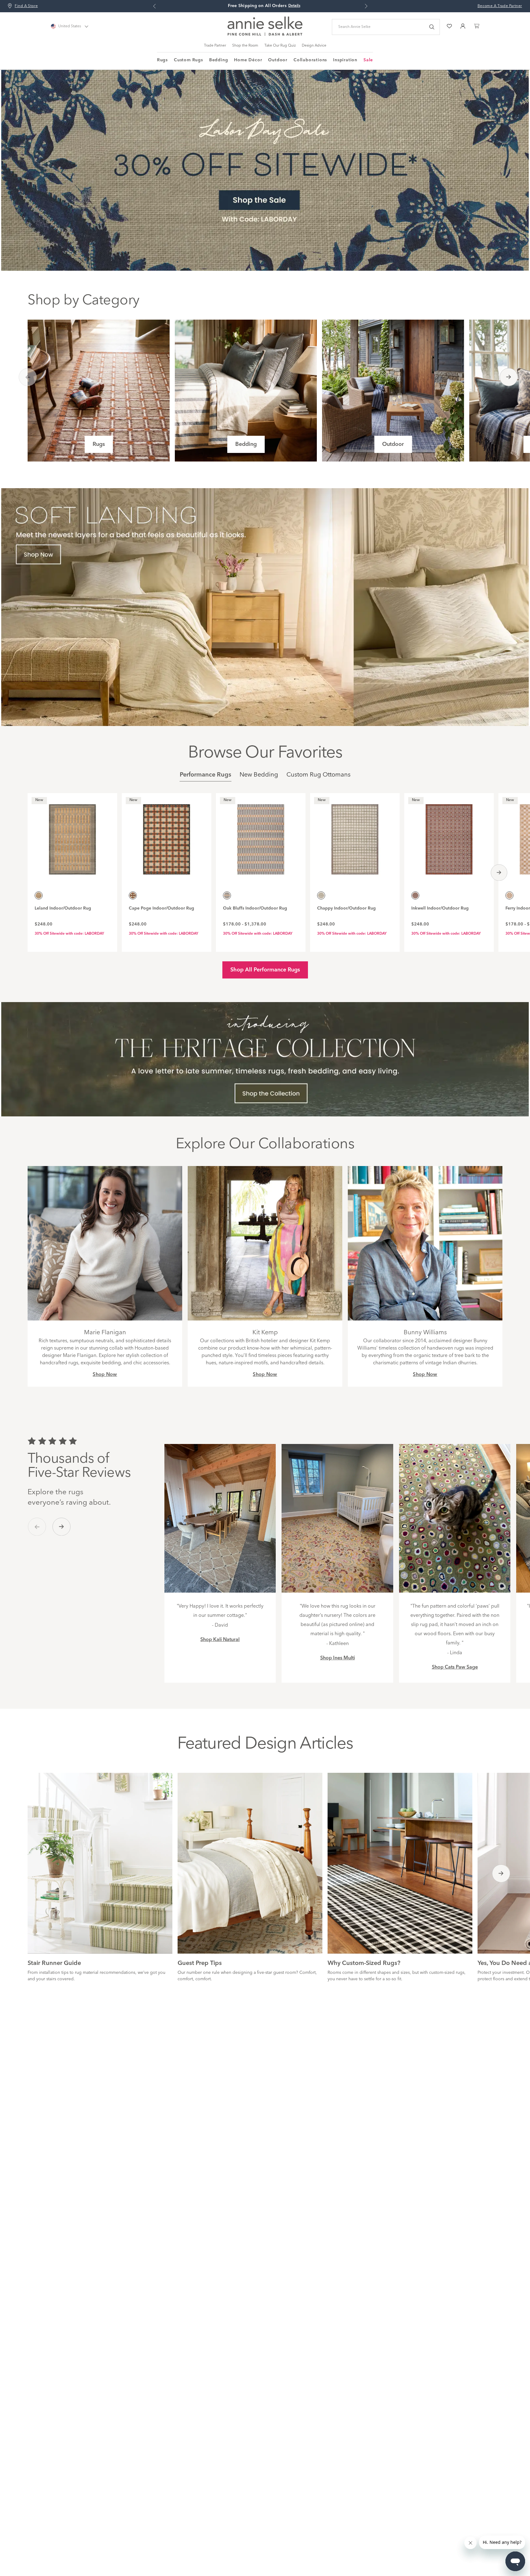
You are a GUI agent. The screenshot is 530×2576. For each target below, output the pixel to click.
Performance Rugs (205, 775)
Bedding (219, 60)
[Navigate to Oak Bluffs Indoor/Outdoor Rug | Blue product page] (261, 836)
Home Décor (248, 60)
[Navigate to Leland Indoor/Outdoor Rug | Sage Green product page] (72, 836)
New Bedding (259, 775)
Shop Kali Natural (220, 1640)
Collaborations (310, 60)
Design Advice (314, 46)
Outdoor (278, 60)
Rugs (162, 60)
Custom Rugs (188, 60)
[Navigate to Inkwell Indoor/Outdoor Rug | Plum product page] (449, 836)
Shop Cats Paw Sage (455, 1667)
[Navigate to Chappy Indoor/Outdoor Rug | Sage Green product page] (355, 836)
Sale (368, 60)
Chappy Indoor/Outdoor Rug (346, 908)
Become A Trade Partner (500, 6)
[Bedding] (246, 391)
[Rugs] (99, 391)
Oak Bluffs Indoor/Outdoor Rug (255, 908)
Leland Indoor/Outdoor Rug (63, 908)
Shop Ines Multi (338, 1658)
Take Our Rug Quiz (280, 46)
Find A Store (26, 6)
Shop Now (105, 1375)
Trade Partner (215, 46)
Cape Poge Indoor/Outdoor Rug (161, 908)
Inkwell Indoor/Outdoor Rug (440, 908)
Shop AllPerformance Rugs (265, 970)
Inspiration (345, 60)
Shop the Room (245, 46)
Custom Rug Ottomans (319, 775)
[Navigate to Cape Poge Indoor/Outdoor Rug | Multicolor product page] (167, 836)
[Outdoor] (393, 391)
